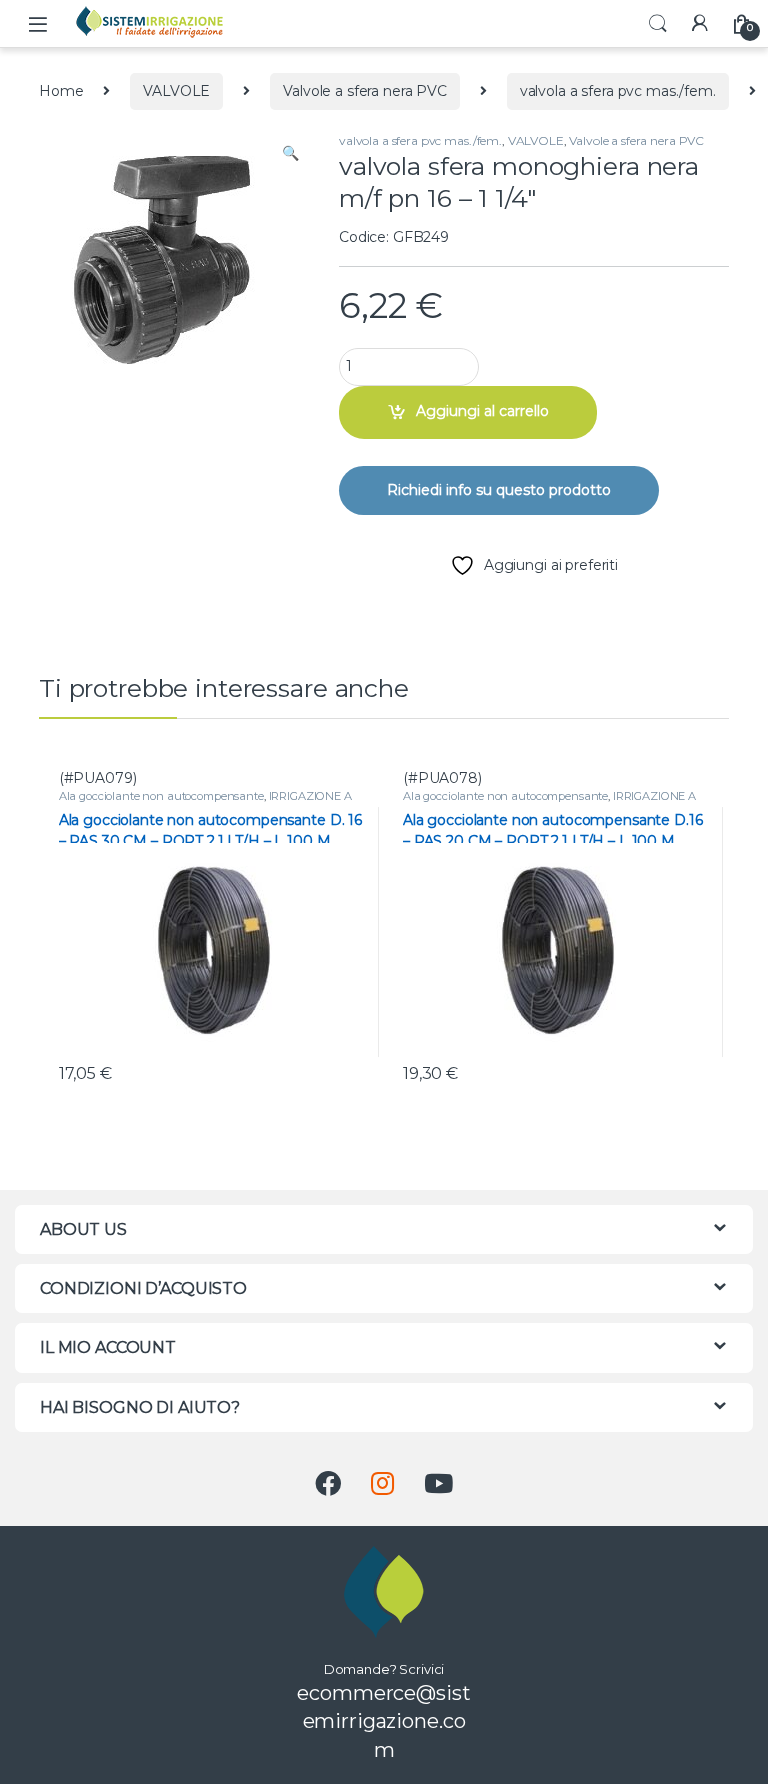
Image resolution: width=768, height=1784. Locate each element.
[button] (290, 154)
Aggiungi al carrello (482, 411)
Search (658, 24)
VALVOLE (176, 91)
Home (61, 91)
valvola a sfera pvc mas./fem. (618, 91)
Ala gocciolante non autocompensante (161, 796)
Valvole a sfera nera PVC (365, 91)
